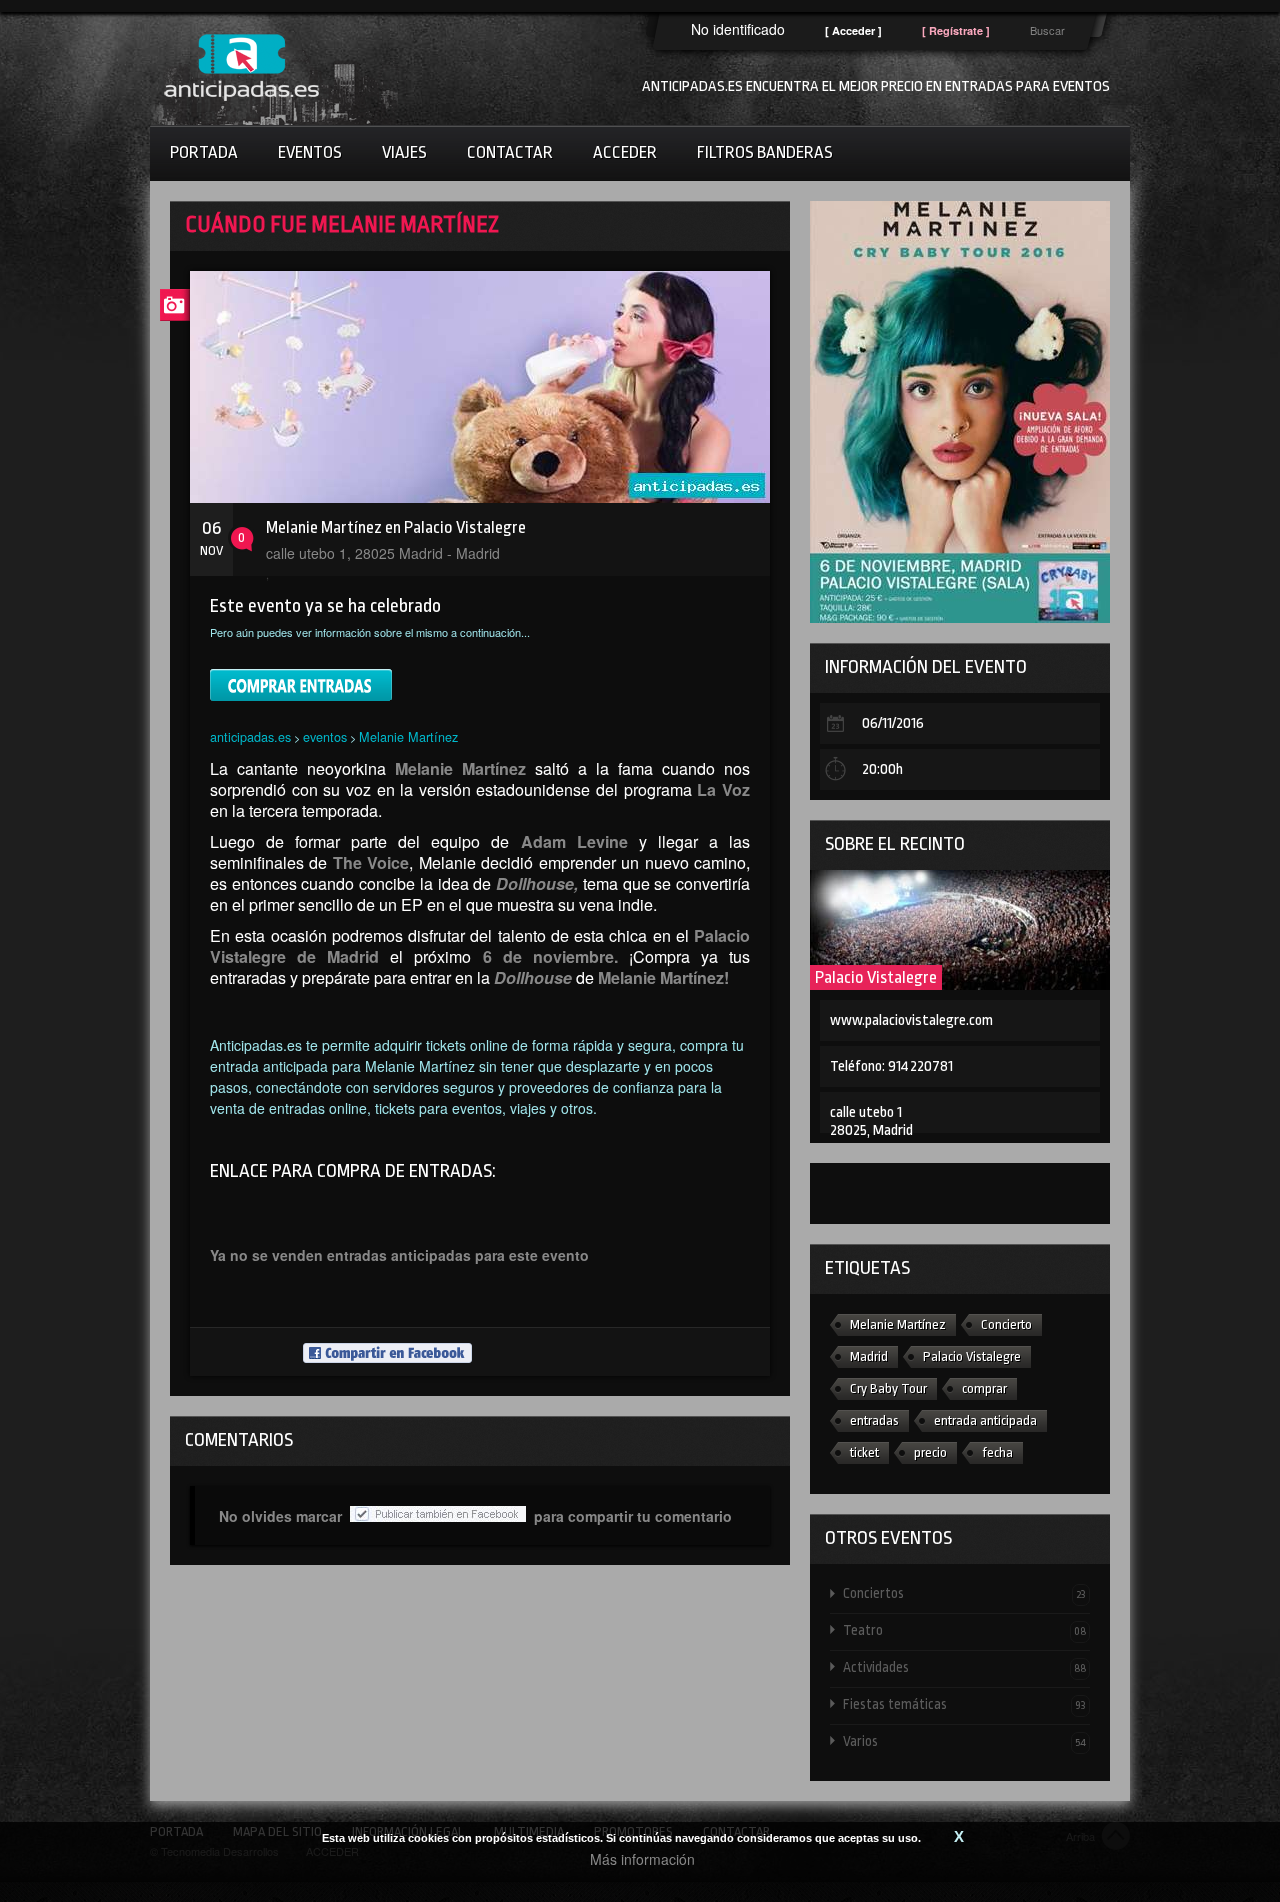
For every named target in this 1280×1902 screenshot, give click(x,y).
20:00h (882, 769)
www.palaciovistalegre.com (911, 1020)
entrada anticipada (985, 1420)
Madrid (869, 1356)
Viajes (404, 152)
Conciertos (964, 1593)
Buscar (1047, 30)
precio (930, 1452)
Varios (964, 1741)
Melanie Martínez (408, 736)
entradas (874, 1420)
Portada (204, 152)
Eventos (310, 152)
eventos (325, 736)
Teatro (964, 1630)
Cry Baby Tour (888, 1388)
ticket (864, 1452)
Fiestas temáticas (964, 1704)
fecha (997, 1452)
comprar (984, 1388)
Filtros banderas (765, 152)
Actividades (964, 1667)
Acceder (625, 152)
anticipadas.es (250, 736)
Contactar (510, 152)
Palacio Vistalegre (876, 977)
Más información (642, 1859)
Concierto (1006, 1324)
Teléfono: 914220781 (891, 1066)
